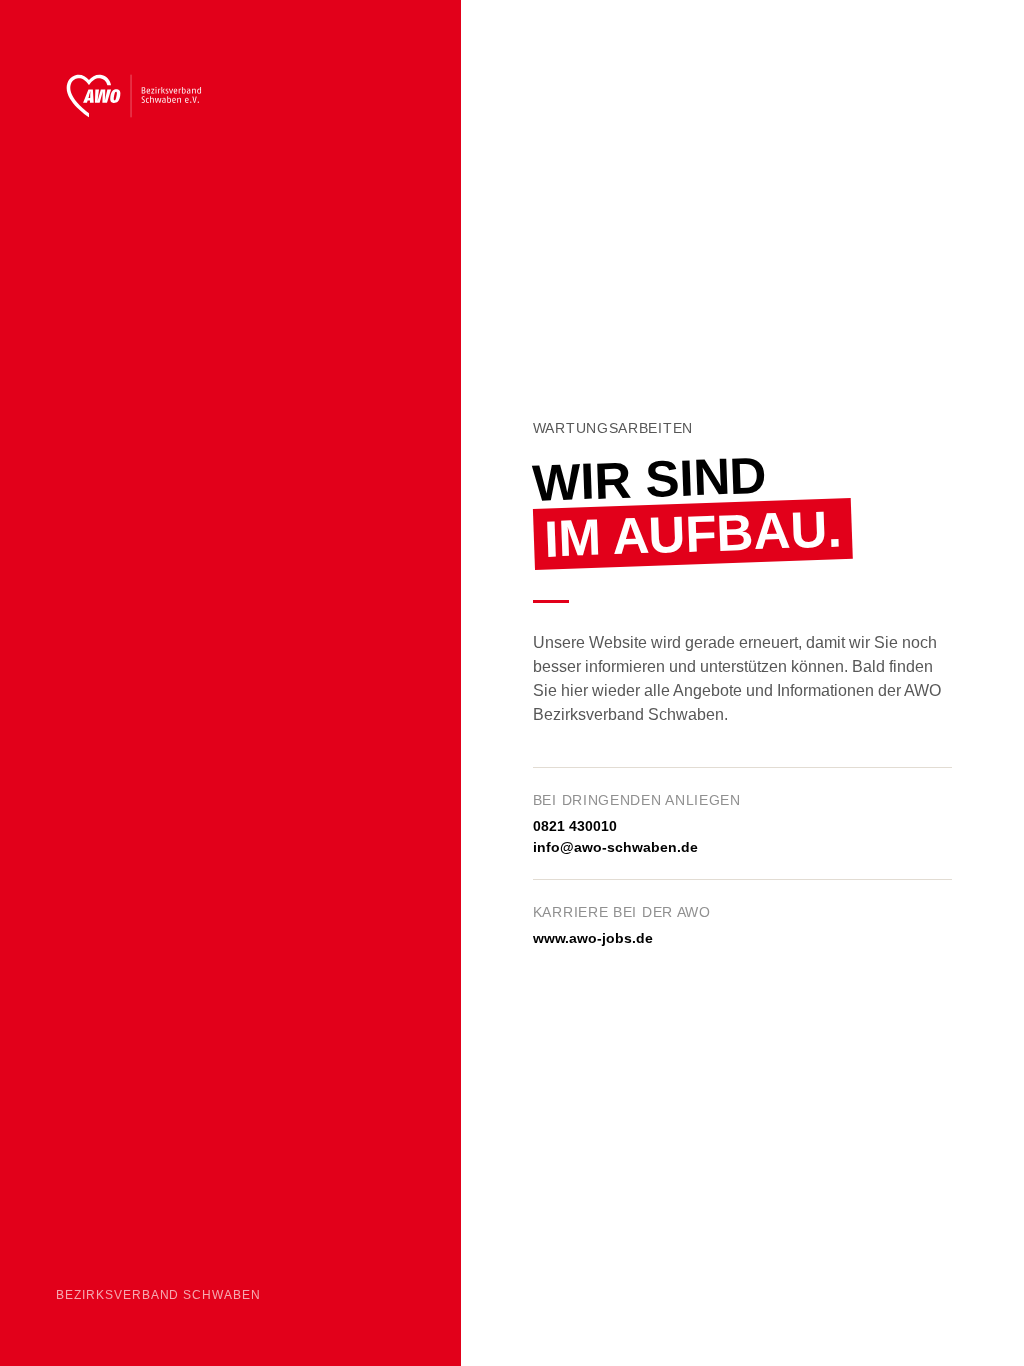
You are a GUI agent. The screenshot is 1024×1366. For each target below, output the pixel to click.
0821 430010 (575, 826)
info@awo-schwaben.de (615, 847)
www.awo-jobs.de (593, 938)
